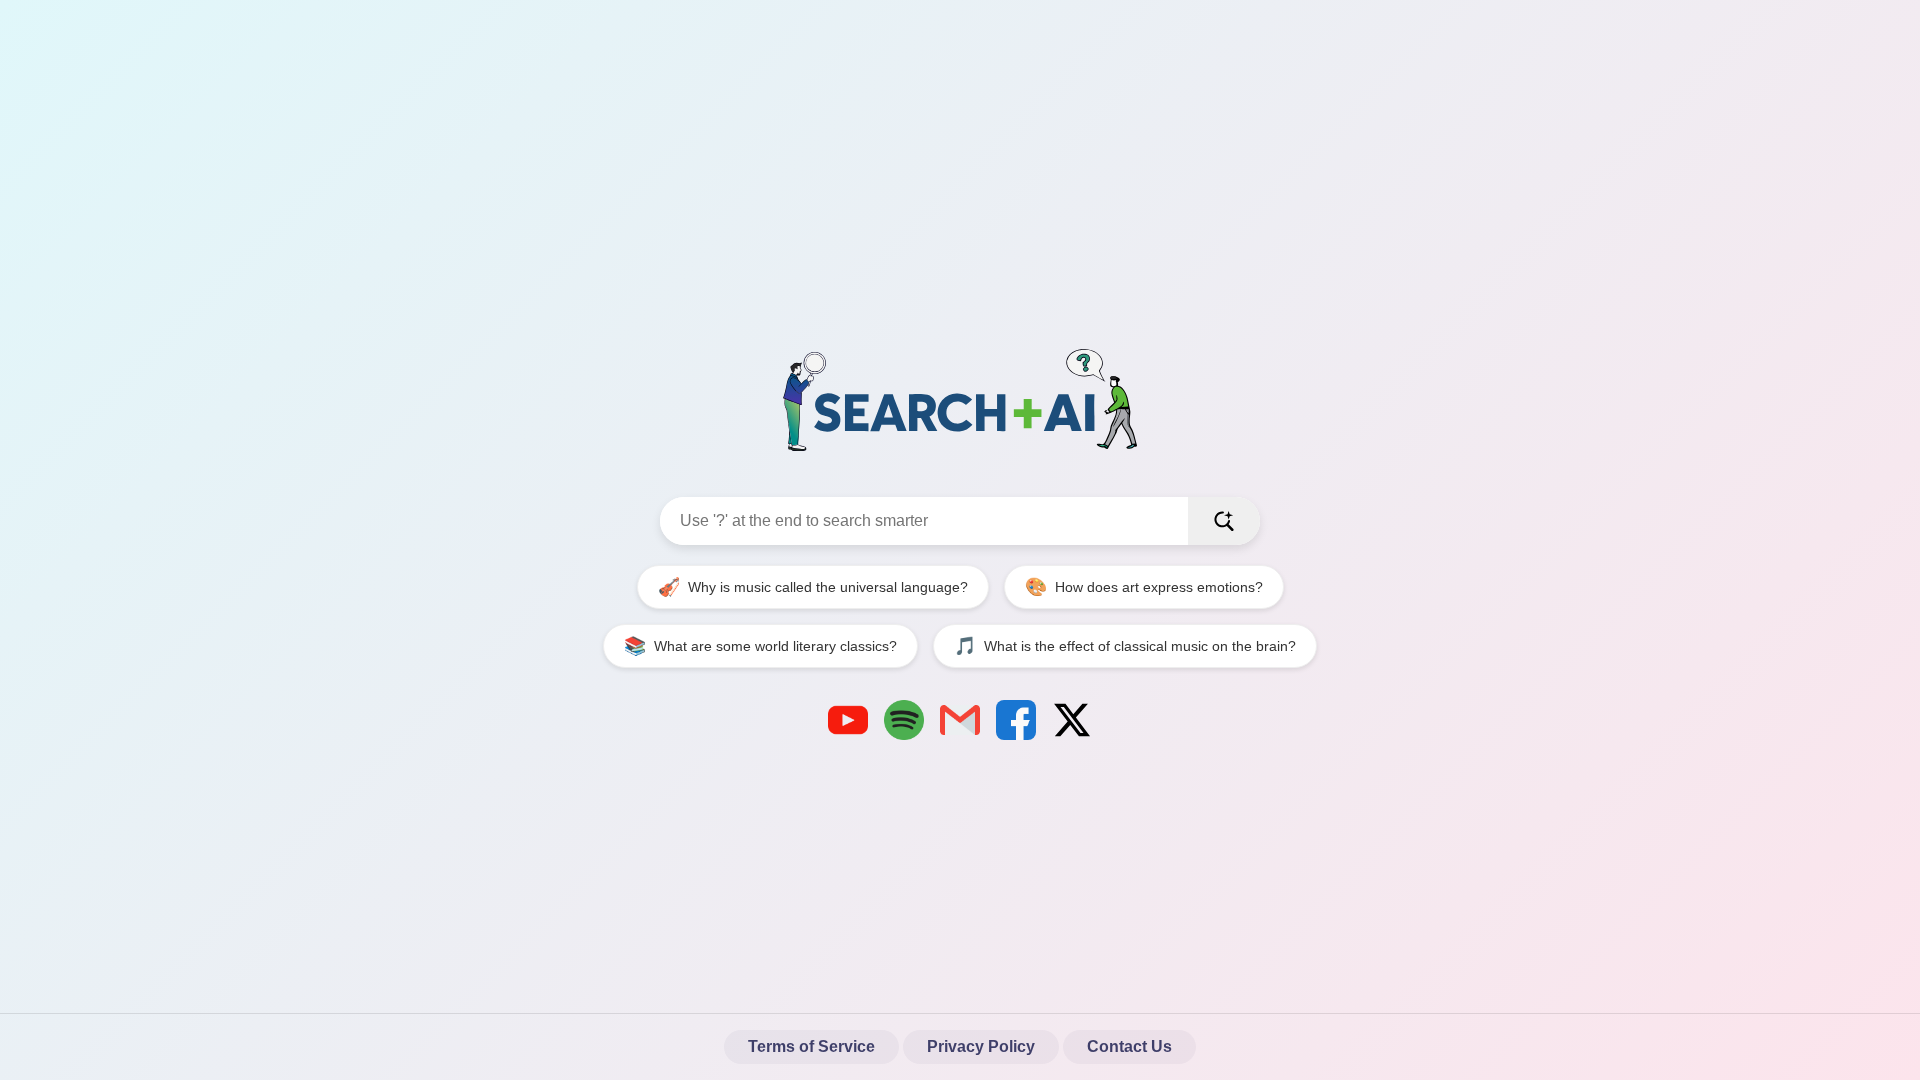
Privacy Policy (981, 1046)
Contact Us (1129, 1046)
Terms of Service (811, 1046)
